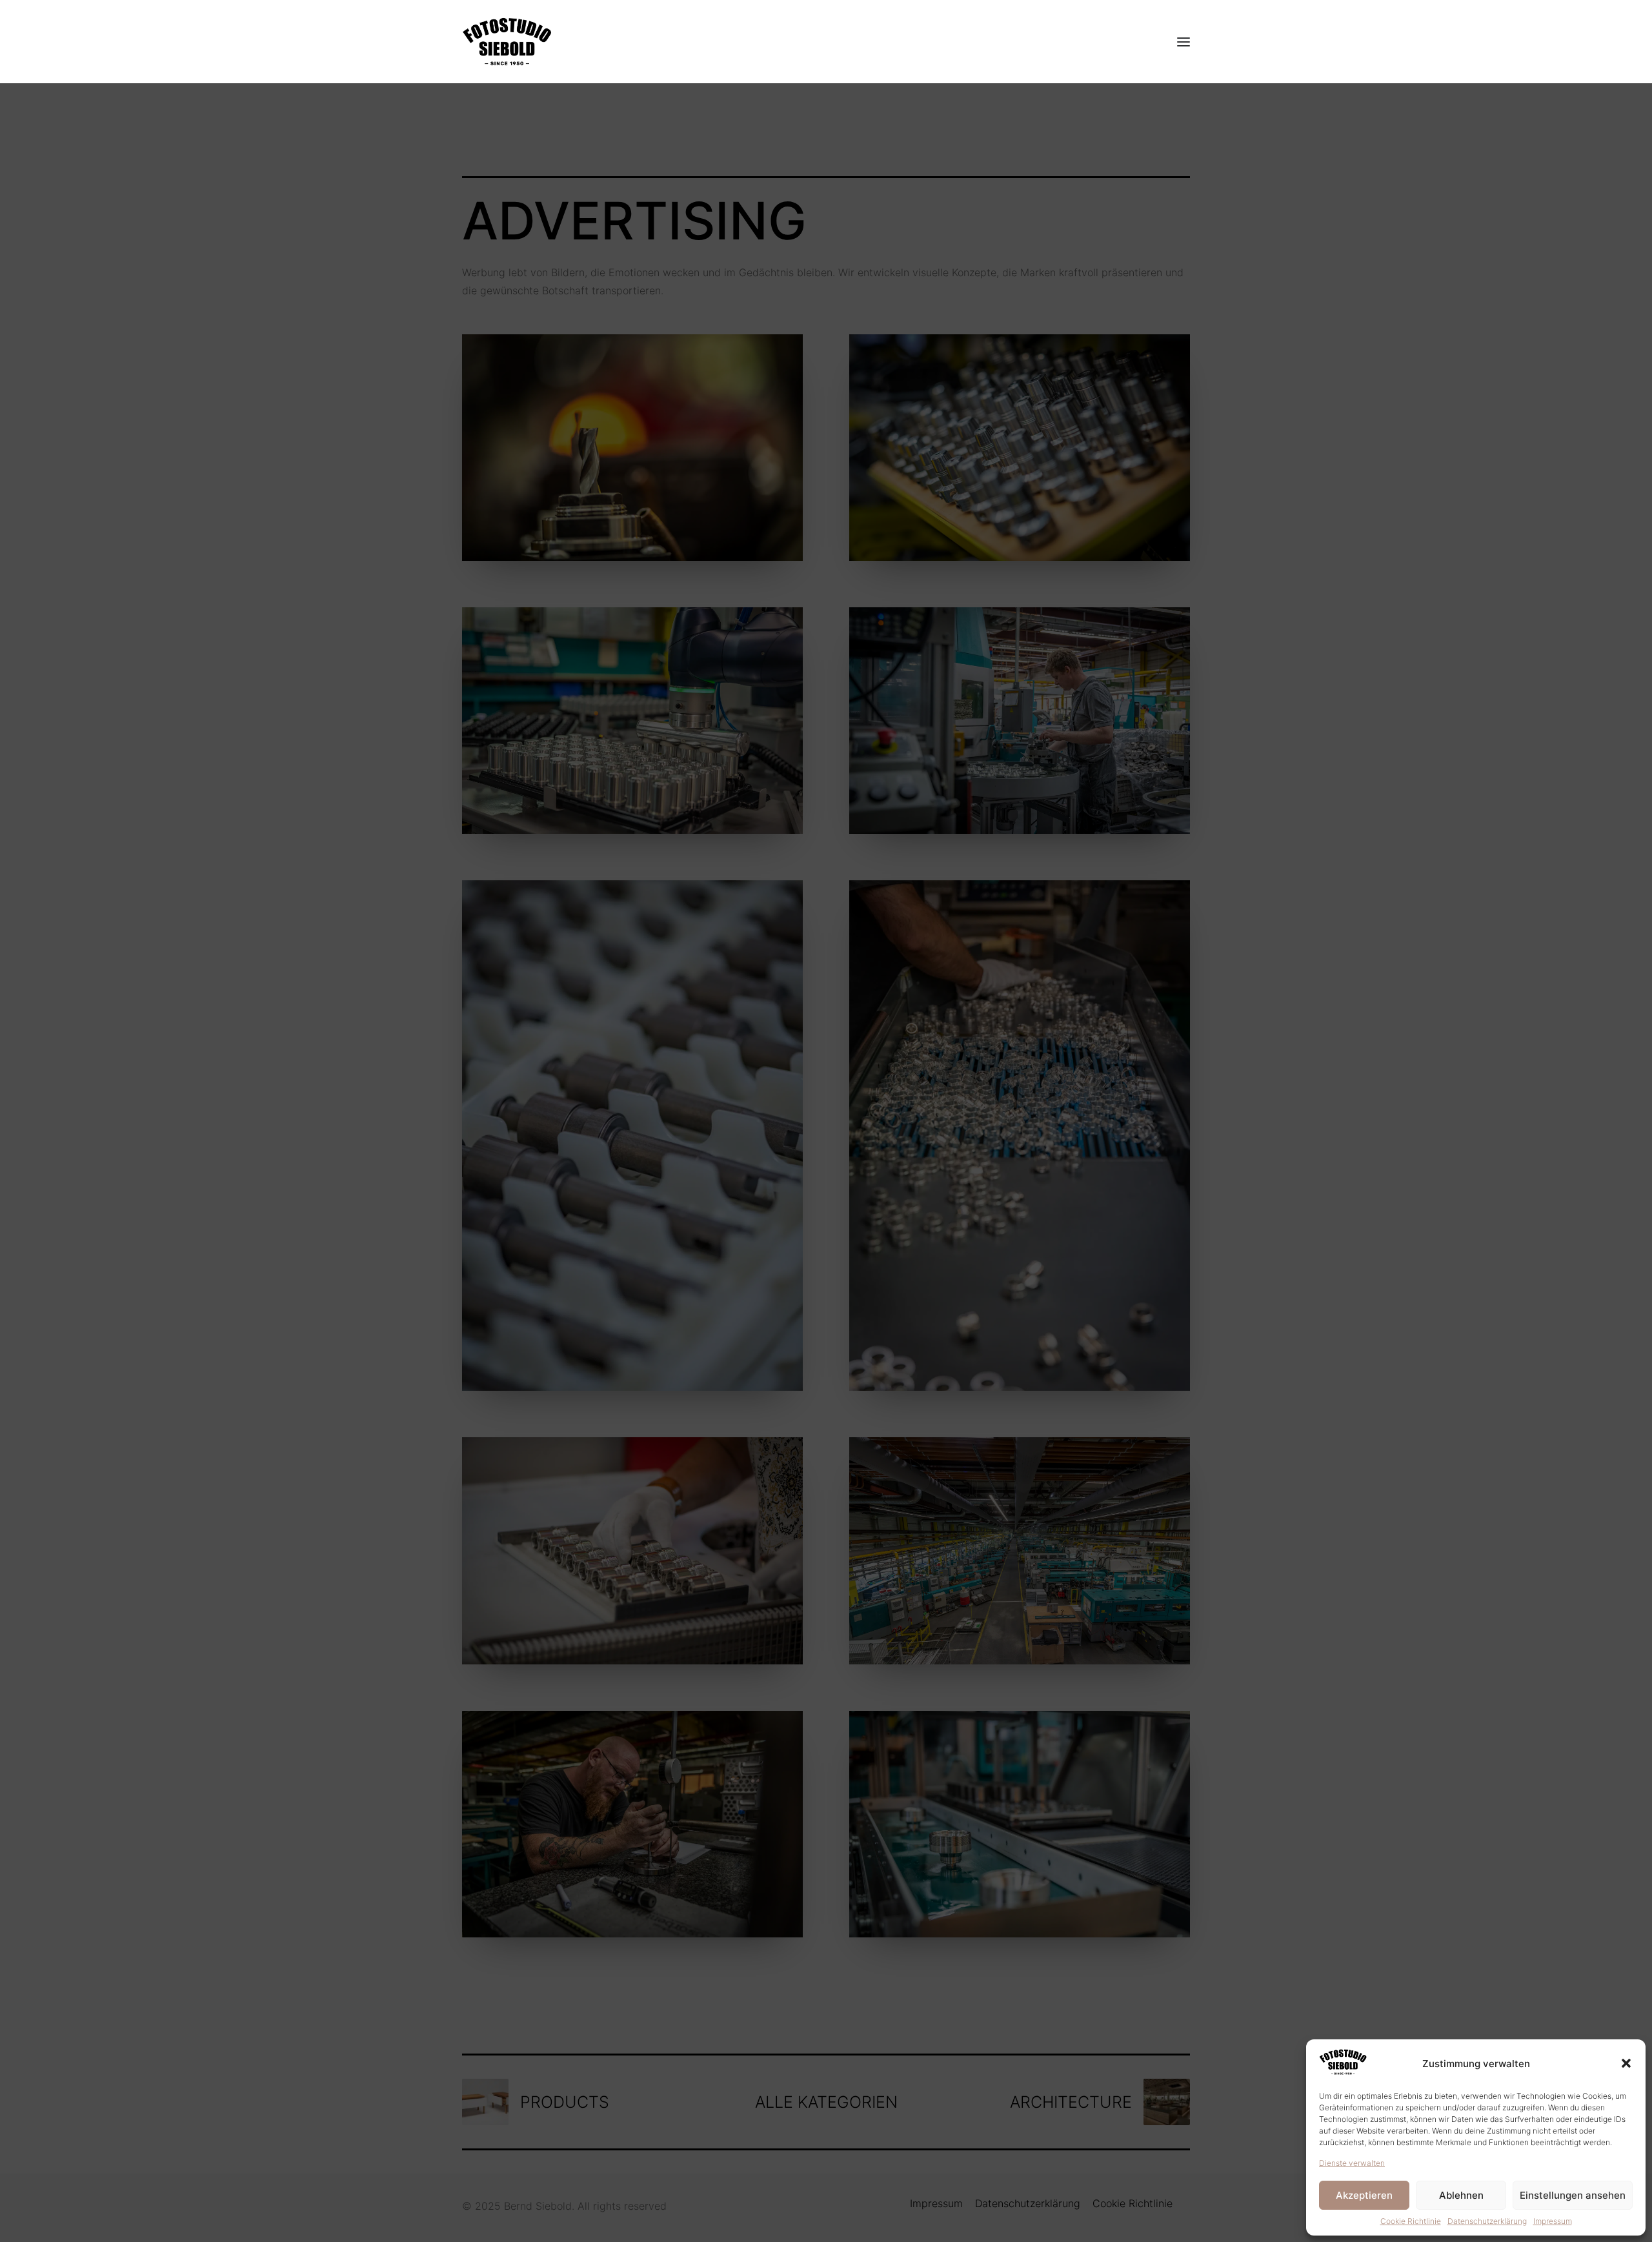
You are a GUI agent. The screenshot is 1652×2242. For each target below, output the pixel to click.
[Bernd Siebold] (507, 42)
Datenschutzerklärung (1487, 2221)
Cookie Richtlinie (1411, 2221)
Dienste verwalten (1352, 2163)
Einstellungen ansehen (1573, 2195)
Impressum (1553, 2221)
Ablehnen (1461, 2195)
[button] (1626, 2063)
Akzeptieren (1364, 2195)
